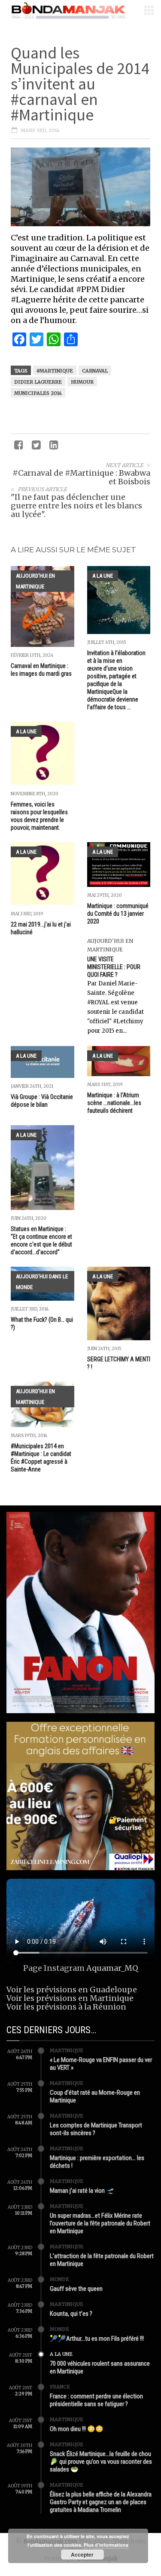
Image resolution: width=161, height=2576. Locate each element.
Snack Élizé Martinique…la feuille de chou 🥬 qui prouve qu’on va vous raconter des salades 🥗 (101, 2462)
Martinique (67, 2050)
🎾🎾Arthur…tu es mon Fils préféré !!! (97, 2339)
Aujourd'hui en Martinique (35, 581)
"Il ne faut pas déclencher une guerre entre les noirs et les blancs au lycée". (76, 506)
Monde (59, 2279)
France (60, 2387)
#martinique (55, 371)
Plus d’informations (106, 2545)
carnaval (95, 371)
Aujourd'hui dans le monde (42, 1282)
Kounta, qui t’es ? (71, 2314)
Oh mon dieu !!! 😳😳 (77, 2429)
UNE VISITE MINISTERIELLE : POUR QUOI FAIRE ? (114, 967)
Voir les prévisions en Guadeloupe (72, 1990)
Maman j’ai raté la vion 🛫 (82, 2191)
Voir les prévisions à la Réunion (66, 2007)
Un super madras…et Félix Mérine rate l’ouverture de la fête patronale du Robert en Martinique (100, 2223)
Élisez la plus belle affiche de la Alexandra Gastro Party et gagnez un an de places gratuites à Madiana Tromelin (101, 2502)
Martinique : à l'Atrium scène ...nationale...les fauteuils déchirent (114, 1103)
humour (82, 382)
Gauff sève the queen (76, 2289)
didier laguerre (38, 382)
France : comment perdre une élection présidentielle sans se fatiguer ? (96, 2400)
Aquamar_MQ (112, 1968)
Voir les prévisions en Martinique (70, 1998)
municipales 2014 (38, 393)
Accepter (82, 2554)
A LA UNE (103, 576)
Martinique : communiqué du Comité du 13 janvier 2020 (118, 914)
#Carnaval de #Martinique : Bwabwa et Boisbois (81, 477)
